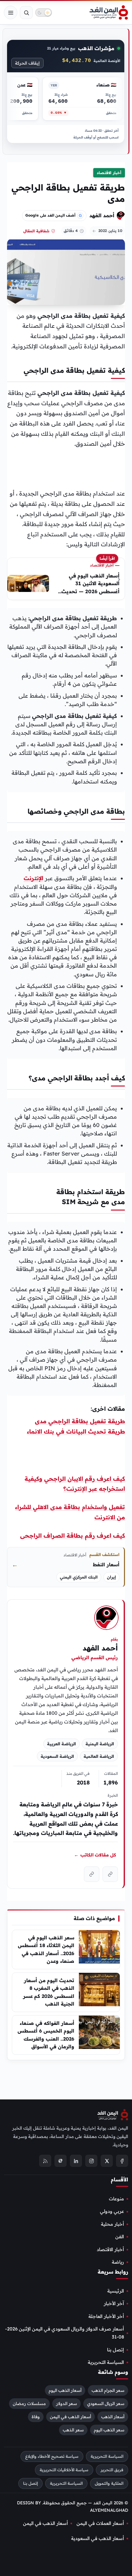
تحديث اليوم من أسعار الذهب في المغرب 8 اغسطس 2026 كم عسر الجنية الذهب (49, 1992)
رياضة (118, 2262)
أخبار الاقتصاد (109, 173)
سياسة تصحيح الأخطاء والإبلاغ (52, 2456)
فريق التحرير (112, 2470)
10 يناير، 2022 (110, 231)
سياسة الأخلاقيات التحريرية (64, 2470)
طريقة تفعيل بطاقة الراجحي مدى (80, 1421)
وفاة (36, 2417)
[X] (107, 2161)
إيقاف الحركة (27, 63)
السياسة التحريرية (106, 2363)
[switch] (44, 13)
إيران (111, 1577)
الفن (120, 2237)
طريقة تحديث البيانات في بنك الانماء (76, 1431)
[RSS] (45, 2161)
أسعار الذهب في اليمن (70, 2417)
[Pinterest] (61, 2161)
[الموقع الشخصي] (92, 1874)
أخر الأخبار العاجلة (106, 2316)
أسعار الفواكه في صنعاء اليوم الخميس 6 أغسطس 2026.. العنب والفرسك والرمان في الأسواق (46, 2035)
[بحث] (26, 13)
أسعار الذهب (113, 2417)
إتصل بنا (116, 2350)
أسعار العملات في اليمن (100, 2523)
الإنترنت (33, 878)
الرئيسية (116, 2291)
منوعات (116, 2199)
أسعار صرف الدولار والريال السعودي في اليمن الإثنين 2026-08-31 (65, 2333)
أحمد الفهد (102, 215)
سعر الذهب (73, 2430)
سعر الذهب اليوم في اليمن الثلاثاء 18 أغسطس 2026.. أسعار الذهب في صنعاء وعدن (46, 1949)
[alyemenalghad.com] (110, 1874)
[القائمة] (11, 13)
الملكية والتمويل (109, 2483)
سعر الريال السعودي (106, 2403)
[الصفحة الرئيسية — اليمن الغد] (109, 13)
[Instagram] (91, 2161)
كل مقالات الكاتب (95, 1855)
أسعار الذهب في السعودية (98, 2539)
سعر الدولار (66, 2403)
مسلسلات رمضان (29, 2403)
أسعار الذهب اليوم (65, 2391)
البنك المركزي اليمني (79, 1577)
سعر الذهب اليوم (109, 2430)
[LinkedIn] (76, 2161)
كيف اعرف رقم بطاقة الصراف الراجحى (73, 1536)
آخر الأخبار (114, 2304)
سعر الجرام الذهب (108, 2391)
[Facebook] (122, 2161)
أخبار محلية (112, 2224)
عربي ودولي (112, 2212)
